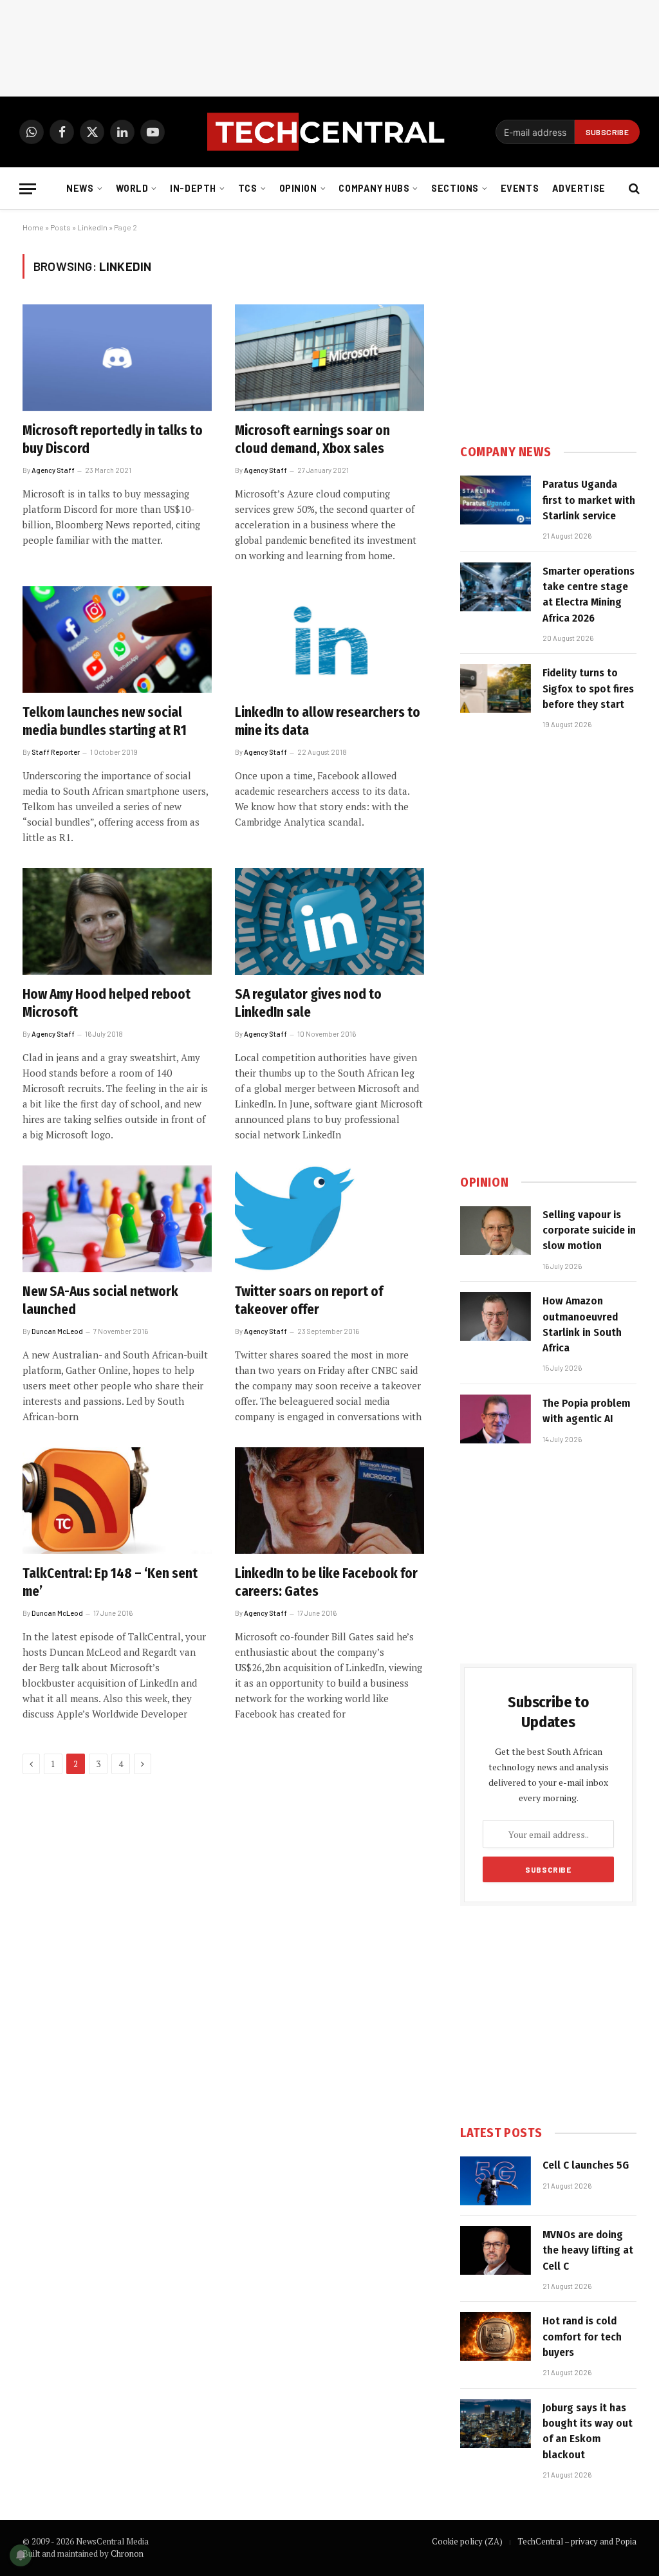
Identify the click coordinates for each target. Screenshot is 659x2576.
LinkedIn (92, 227)
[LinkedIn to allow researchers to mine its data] (329, 639)
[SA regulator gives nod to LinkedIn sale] (329, 921)
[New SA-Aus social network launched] (117, 1219)
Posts (60, 227)
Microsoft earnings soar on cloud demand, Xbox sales (312, 440)
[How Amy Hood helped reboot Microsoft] (117, 921)
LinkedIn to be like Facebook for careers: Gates (326, 1583)
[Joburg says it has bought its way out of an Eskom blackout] (496, 2423)
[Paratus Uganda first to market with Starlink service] (496, 500)
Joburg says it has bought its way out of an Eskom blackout (588, 2431)
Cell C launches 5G (586, 2165)
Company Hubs (374, 188)
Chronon (127, 2553)
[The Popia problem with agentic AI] (496, 1419)
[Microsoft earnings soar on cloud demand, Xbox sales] (329, 357)
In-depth (193, 188)
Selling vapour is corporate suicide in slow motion (589, 1230)
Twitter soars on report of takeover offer (309, 1301)
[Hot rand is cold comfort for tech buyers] (496, 2337)
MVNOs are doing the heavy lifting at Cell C (588, 2250)
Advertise (579, 188)
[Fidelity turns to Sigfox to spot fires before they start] (496, 689)
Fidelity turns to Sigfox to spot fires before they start (588, 689)
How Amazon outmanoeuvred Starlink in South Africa (582, 1324)
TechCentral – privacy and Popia (577, 2541)
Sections (455, 188)
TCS (248, 188)
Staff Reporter (56, 752)
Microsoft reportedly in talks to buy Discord (113, 440)
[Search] (633, 189)
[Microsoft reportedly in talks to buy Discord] (117, 357)
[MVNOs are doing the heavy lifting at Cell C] (496, 2250)
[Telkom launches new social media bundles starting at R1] (117, 639)
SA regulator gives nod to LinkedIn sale (308, 1004)
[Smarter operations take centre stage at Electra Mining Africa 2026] (496, 587)
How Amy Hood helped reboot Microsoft (107, 1004)
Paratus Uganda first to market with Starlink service (589, 500)
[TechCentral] (329, 132)
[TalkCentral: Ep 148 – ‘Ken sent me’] (117, 1500)
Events (520, 188)
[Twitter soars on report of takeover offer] (329, 1219)
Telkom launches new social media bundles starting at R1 (105, 722)
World (132, 188)
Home (33, 227)
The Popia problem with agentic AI (586, 1411)
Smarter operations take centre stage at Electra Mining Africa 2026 (589, 595)
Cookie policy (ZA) (467, 2541)
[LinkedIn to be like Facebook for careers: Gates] (329, 1500)
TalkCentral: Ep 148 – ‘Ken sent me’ (110, 1583)
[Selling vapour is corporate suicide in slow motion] (496, 1230)
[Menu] (28, 189)
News (80, 188)
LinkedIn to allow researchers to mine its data (328, 722)
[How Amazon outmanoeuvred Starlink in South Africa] (496, 1317)
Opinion (298, 188)
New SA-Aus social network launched (100, 1301)
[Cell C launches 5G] (496, 2181)
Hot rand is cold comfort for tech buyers (582, 2337)
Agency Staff (53, 470)
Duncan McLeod (57, 1331)
